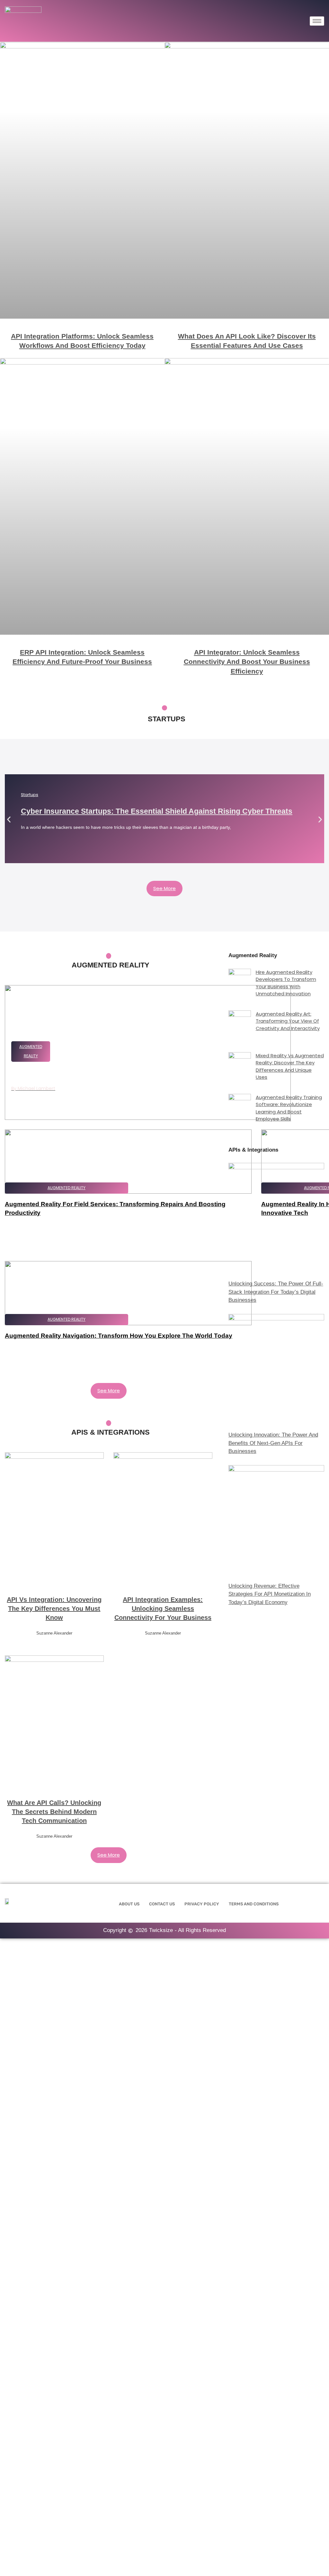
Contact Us (162, 1904)
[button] (9, 819)
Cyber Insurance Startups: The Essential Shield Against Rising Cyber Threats (157, 811)
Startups (30, 795)
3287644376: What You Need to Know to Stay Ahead (97, 1073)
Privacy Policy (202, 1904)
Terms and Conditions (254, 1904)
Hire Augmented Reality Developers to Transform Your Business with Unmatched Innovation (286, 983)
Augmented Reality (67, 1188)
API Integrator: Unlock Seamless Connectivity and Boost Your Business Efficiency (247, 662)
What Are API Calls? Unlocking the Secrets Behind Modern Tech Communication (54, 1812)
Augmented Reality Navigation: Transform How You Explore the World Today (119, 1336)
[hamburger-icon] (317, 21)
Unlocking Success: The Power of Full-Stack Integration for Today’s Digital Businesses (276, 1292)
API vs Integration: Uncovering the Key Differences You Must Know (54, 1609)
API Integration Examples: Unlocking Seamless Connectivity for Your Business (163, 1609)
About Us (129, 1904)
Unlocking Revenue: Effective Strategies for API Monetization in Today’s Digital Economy (270, 1594)
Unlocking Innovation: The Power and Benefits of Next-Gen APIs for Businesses (273, 1443)
